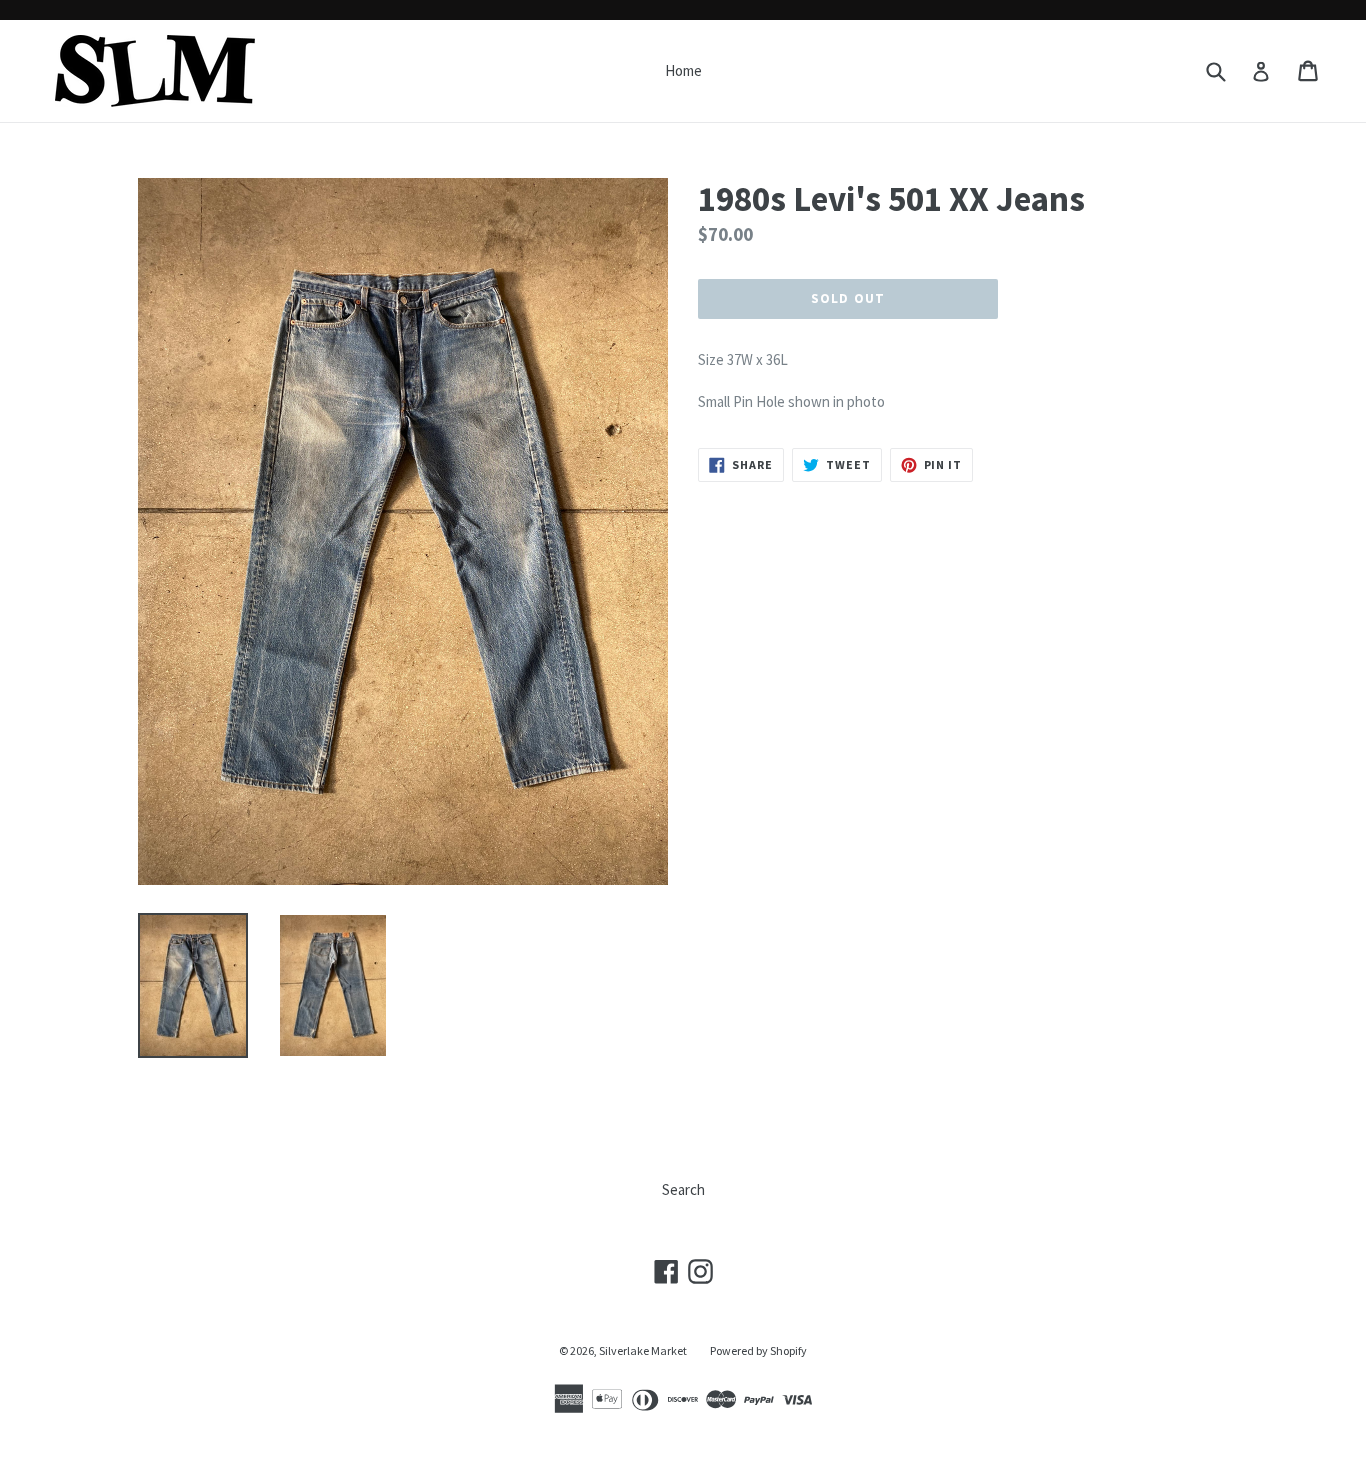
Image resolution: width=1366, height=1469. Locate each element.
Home (683, 70)
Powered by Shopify (758, 1350)
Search (683, 1189)
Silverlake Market (643, 1350)
